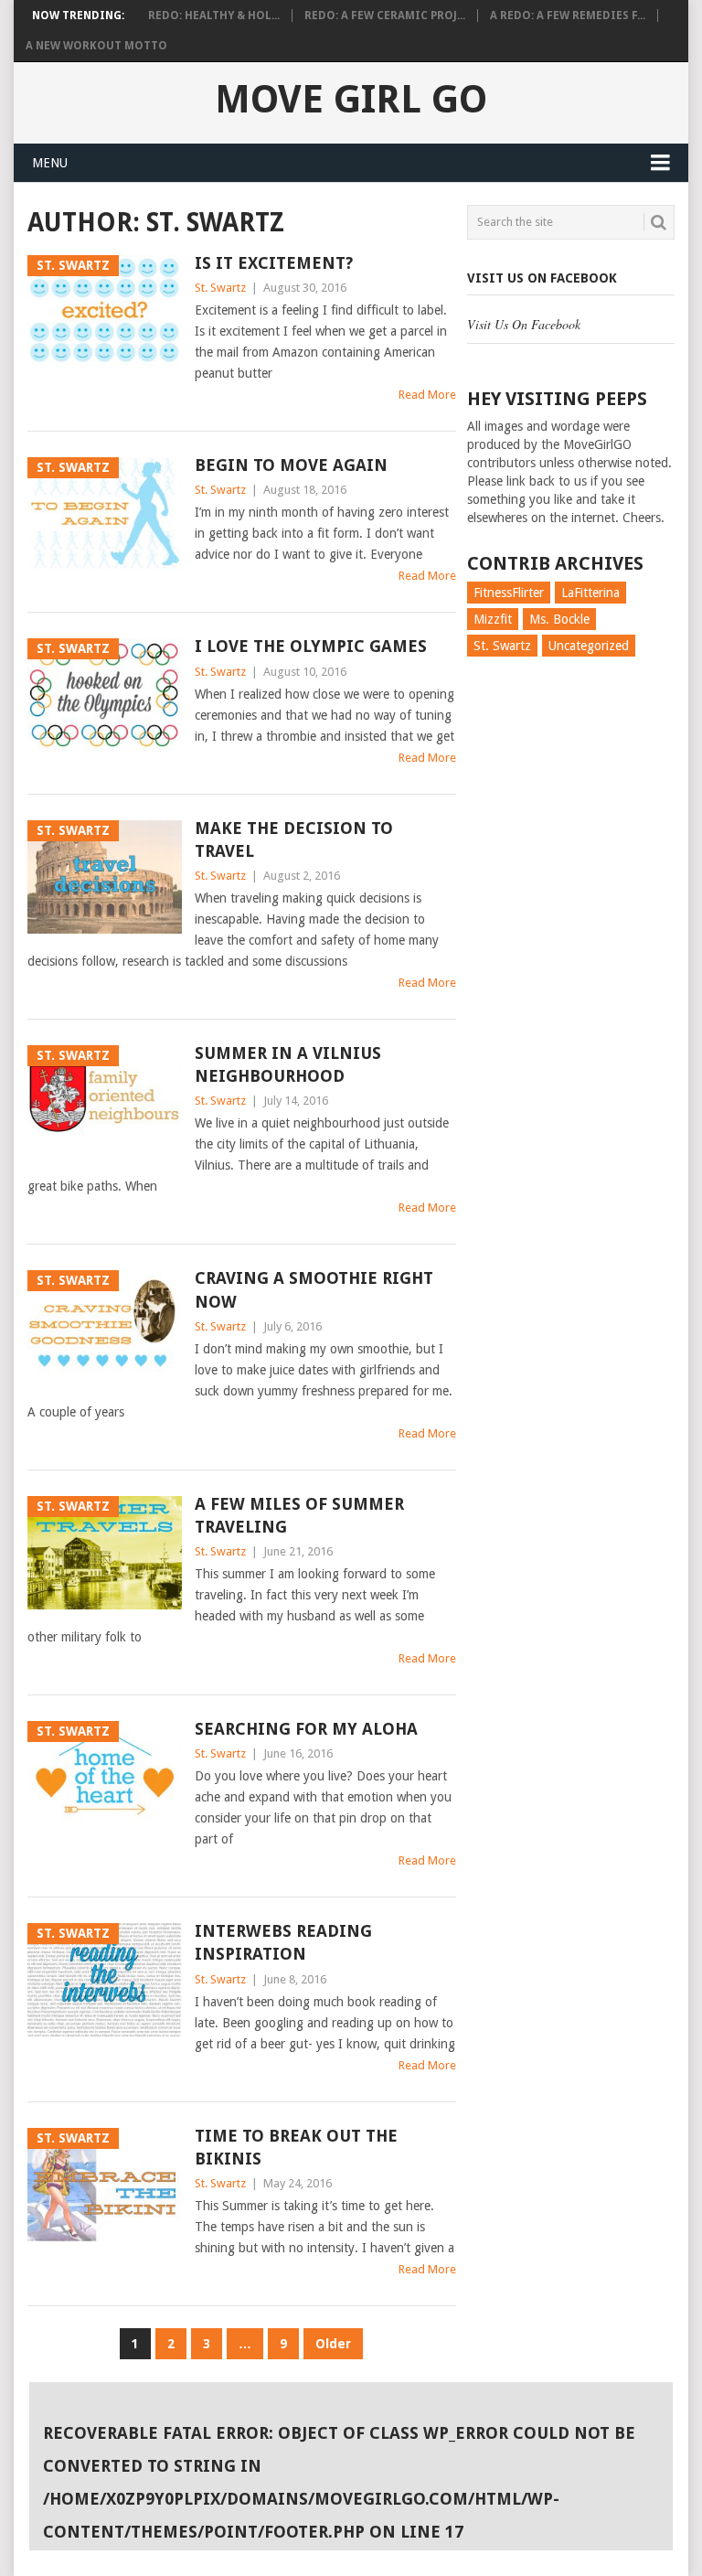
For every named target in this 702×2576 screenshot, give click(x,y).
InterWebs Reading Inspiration (283, 1942)
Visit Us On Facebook (542, 278)
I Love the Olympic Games (311, 646)
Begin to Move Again (291, 465)
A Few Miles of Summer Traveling (299, 1515)
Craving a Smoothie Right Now (314, 1289)
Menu (50, 163)
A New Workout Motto (96, 46)
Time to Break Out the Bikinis (296, 2147)
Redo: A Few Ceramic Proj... (385, 16)
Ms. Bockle (559, 619)
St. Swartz (220, 288)
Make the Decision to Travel (294, 839)
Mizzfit (493, 619)
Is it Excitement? (274, 263)
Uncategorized (589, 646)
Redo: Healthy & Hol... (214, 16)
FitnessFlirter (509, 593)
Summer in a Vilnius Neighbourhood (288, 1064)
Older (333, 2344)
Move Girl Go (351, 100)
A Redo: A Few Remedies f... (568, 16)
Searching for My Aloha (306, 1729)
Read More (427, 395)
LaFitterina (590, 593)
